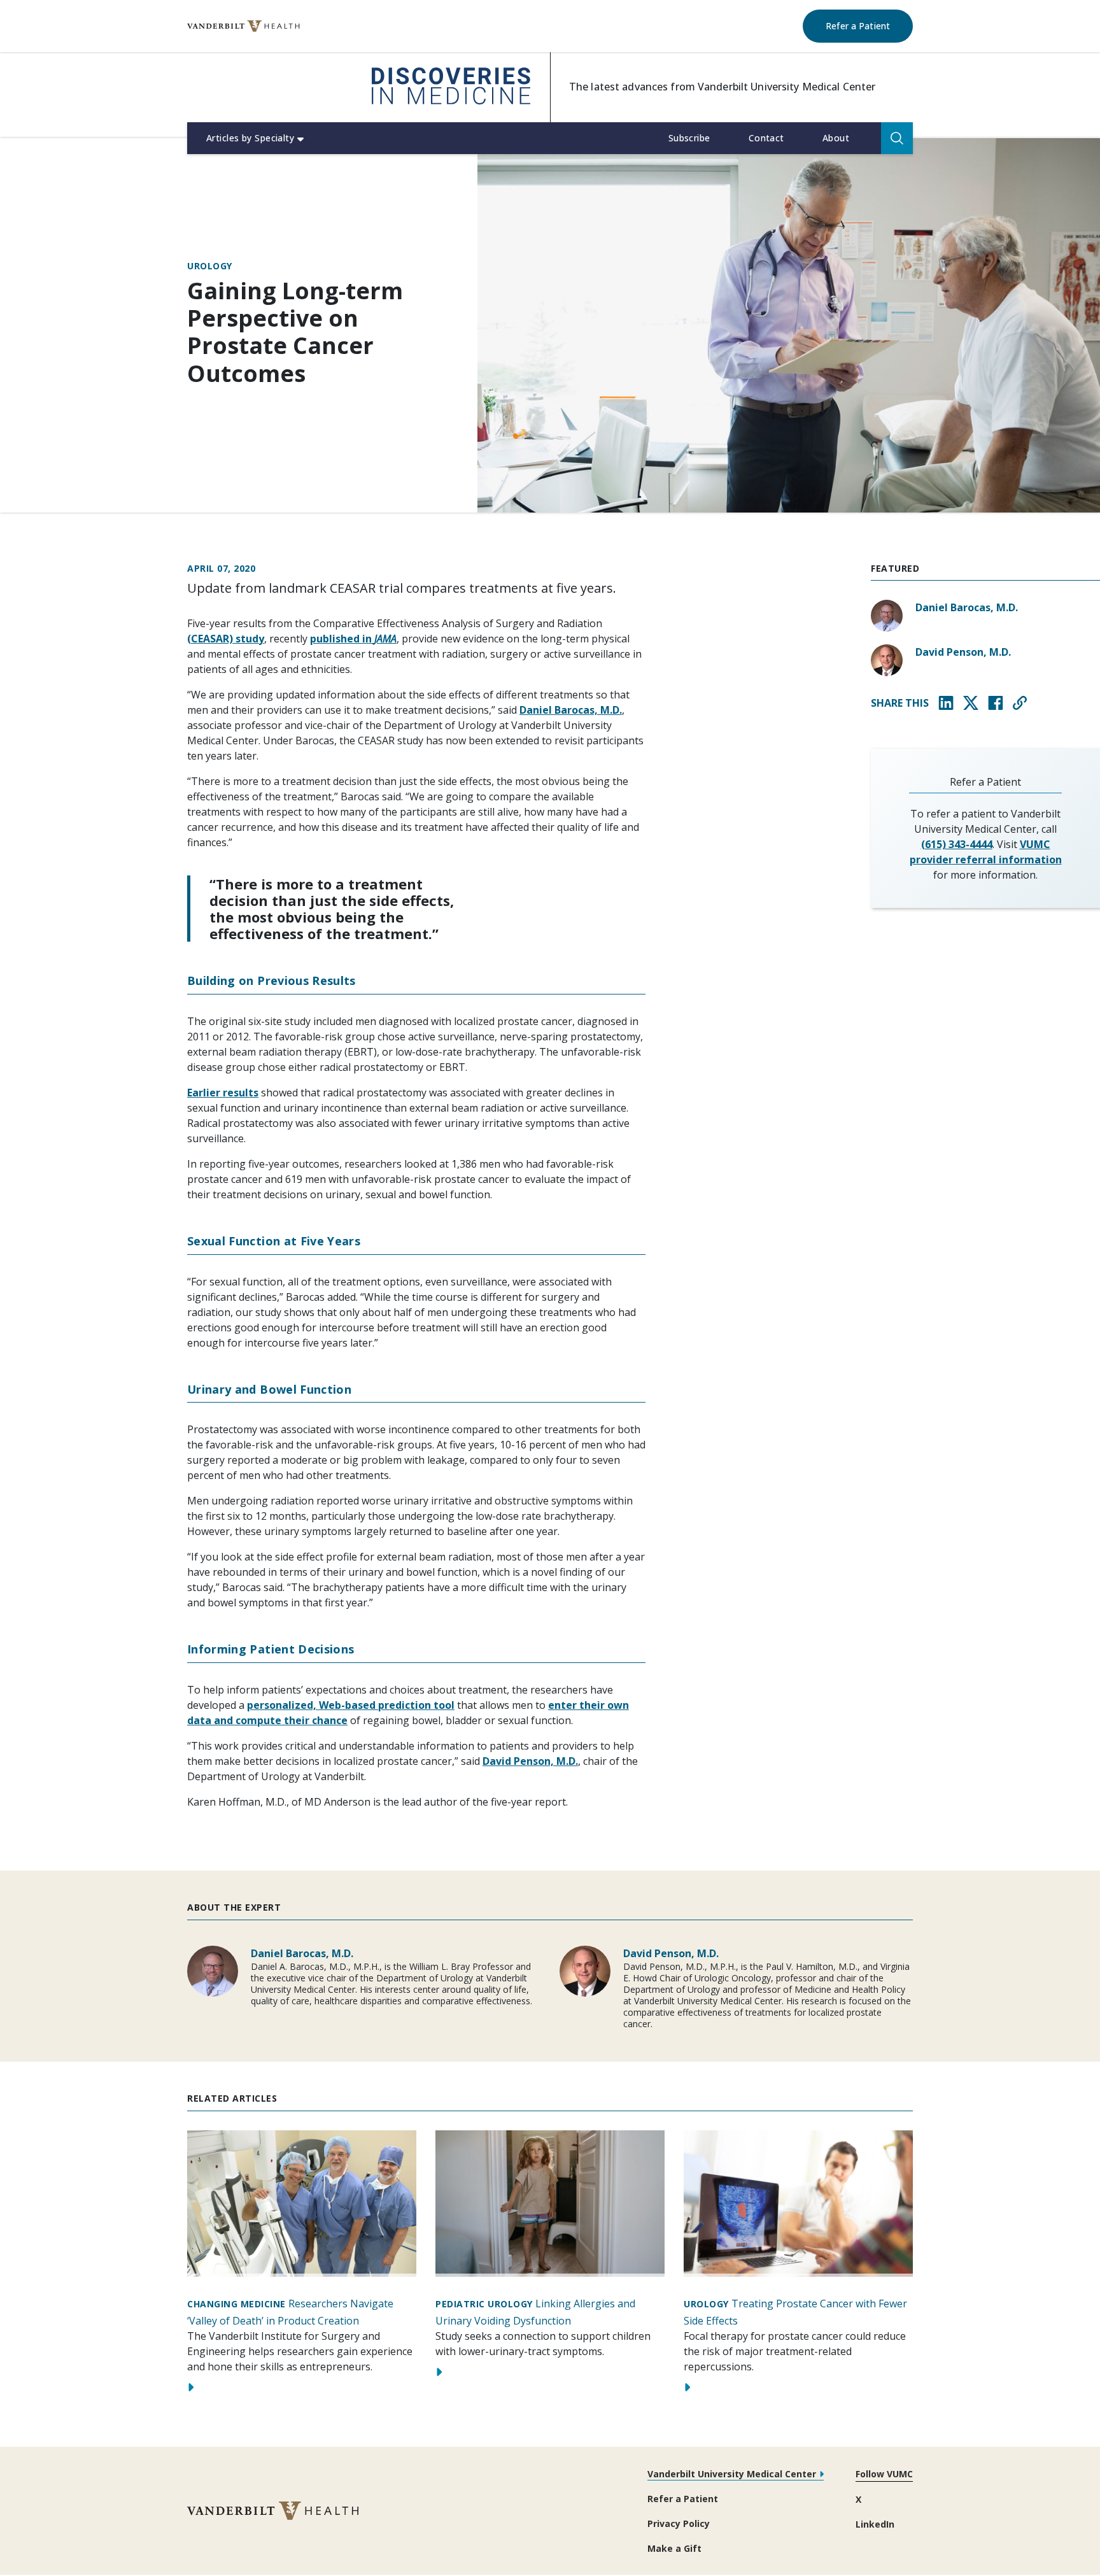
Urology (210, 266)
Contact (766, 138)
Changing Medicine (236, 2304)
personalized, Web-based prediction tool (351, 1705)
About (836, 138)
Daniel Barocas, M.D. (571, 710)
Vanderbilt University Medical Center (732, 2474)
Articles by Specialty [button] (250, 138)
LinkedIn (875, 2524)
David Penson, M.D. (530, 1761)
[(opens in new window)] (243, 26)
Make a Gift (674, 2548)
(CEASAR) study (226, 639)
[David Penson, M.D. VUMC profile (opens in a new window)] (887, 660)
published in (353, 639)
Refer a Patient (869, 25)
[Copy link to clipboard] (1020, 703)
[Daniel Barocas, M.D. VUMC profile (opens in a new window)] (887, 616)
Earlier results (223, 1093)
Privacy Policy (679, 2523)
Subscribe (689, 138)
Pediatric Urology (484, 2304)
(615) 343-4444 (957, 844)
